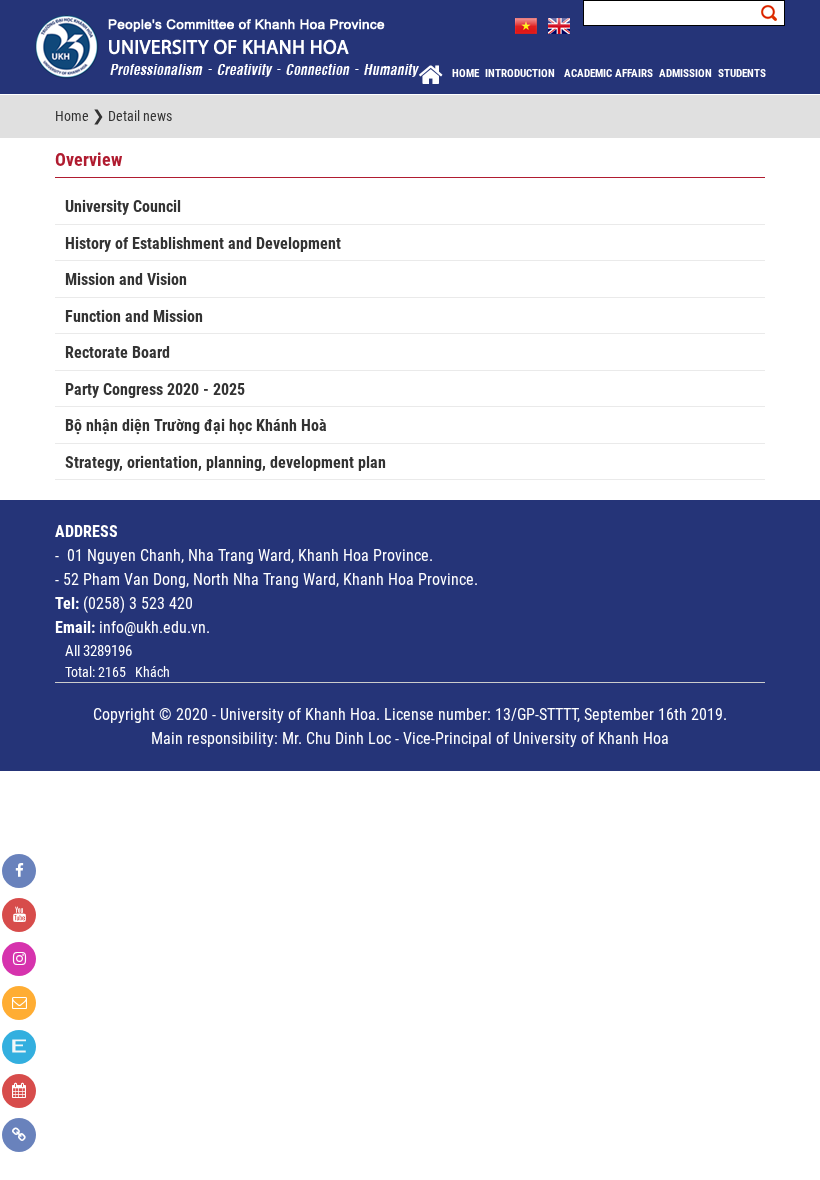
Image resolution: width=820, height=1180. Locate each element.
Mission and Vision (126, 279)
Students (742, 73)
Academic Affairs (608, 73)
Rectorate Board (117, 352)
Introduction (521, 73)
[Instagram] (19, 959)
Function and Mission (134, 316)
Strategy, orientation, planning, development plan (225, 462)
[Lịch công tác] (19, 1091)
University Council (123, 206)
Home (465, 73)
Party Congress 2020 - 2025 (155, 389)
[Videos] (19, 915)
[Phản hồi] (19, 1003)
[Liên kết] (19, 1135)
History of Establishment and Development (203, 243)
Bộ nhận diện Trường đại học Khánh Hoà (196, 425)
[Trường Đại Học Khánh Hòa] (227, 46)
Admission (685, 73)
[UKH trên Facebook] (19, 871)
